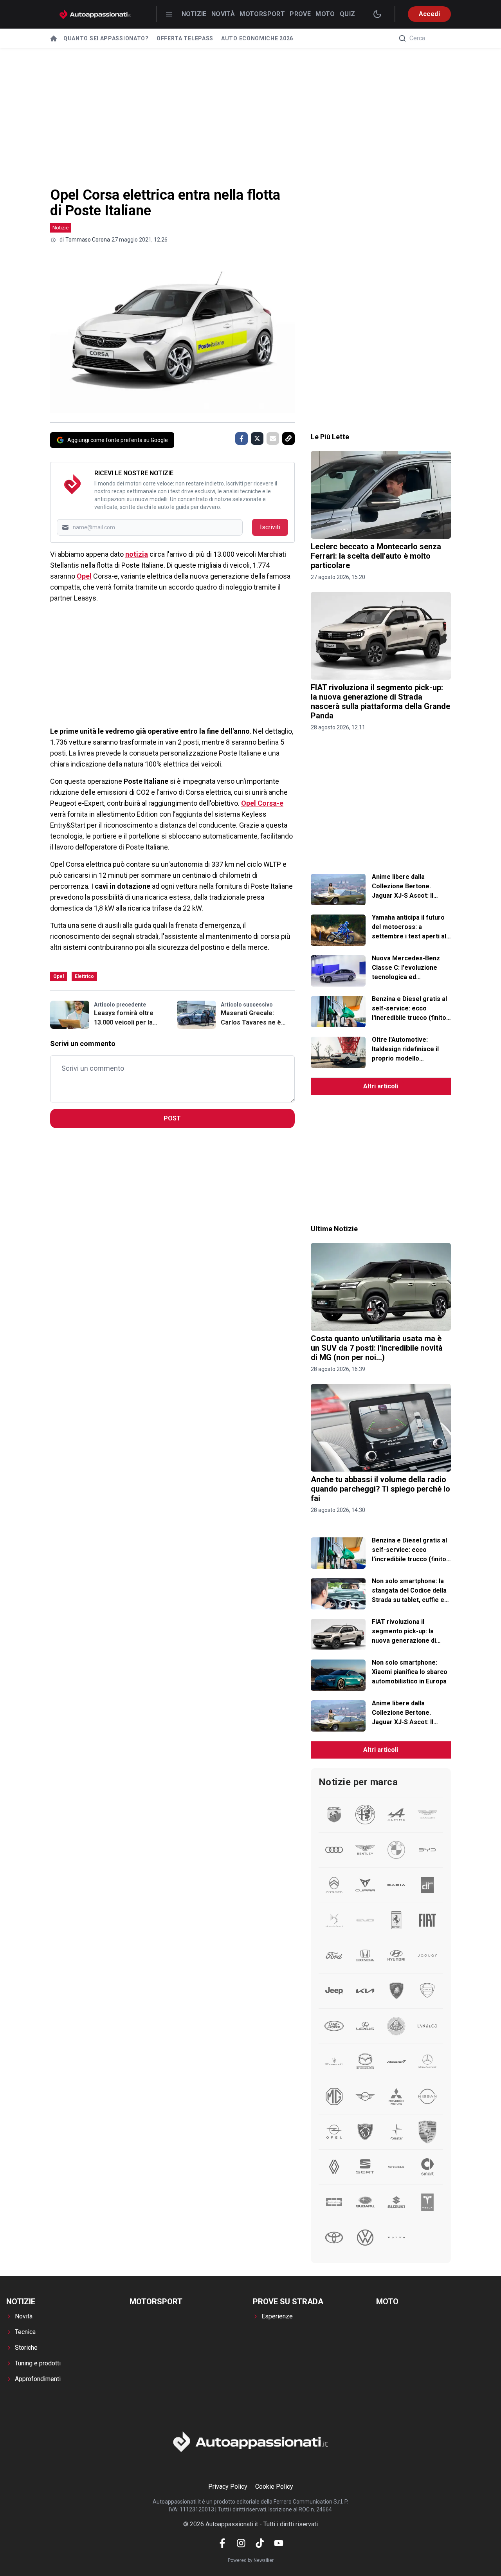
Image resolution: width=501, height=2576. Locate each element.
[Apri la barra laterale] (169, 14)
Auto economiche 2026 (257, 38)
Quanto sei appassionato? (106, 38)
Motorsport (262, 14)
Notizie (194, 14)
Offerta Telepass (185, 38)
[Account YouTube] (279, 2543)
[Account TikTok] (260, 2543)
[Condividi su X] (257, 438)
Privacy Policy (228, 2487)
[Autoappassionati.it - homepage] (95, 14)
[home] (54, 38)
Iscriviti (270, 527)
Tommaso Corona (88, 240)
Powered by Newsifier (251, 2560)
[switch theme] (377, 14)
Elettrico (84, 976)
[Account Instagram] (241, 2543)
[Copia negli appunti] (288, 438)
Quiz (348, 14)
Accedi (429, 14)
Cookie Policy (274, 2487)
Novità (223, 14)
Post (172, 1118)
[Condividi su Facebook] (241, 438)
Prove (300, 14)
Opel (84, 576)
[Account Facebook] (222, 2543)
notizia (137, 554)
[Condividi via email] (273, 438)
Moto (325, 14)
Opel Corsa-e (262, 803)
